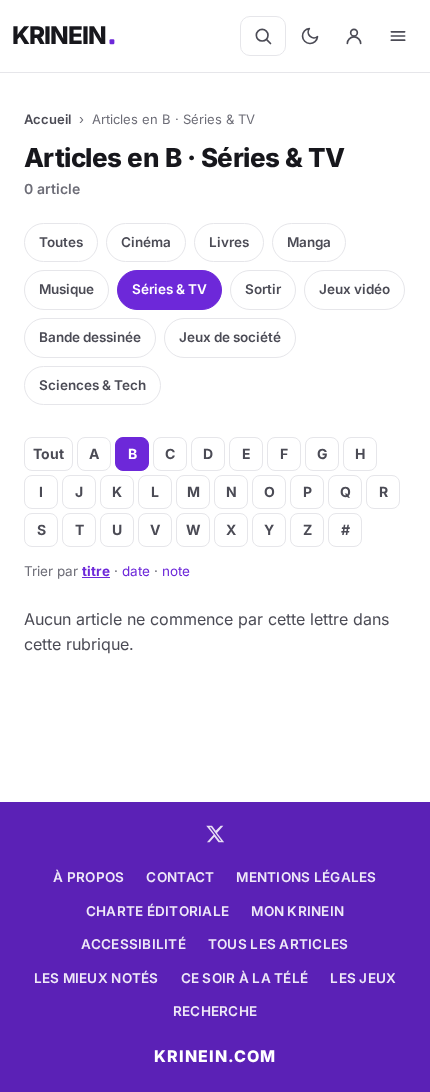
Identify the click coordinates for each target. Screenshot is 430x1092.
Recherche (215, 1011)
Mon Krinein (297, 911)
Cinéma (146, 242)
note (176, 571)
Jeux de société (230, 337)
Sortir (263, 289)
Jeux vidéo (354, 289)
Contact (180, 877)
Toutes (61, 242)
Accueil (47, 119)
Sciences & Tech (92, 385)
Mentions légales (306, 877)
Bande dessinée (90, 337)
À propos (88, 877)
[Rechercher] (263, 36)
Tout (48, 453)
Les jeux (363, 978)
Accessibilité (133, 944)
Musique (66, 289)
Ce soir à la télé (245, 978)
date (136, 571)
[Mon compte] (354, 36)
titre (96, 571)
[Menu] (398, 36)
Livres (229, 242)
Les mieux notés (96, 978)
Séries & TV (169, 289)
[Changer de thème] (310, 36)
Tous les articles (278, 944)
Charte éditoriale (158, 911)
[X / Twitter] (215, 834)
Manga (309, 242)
